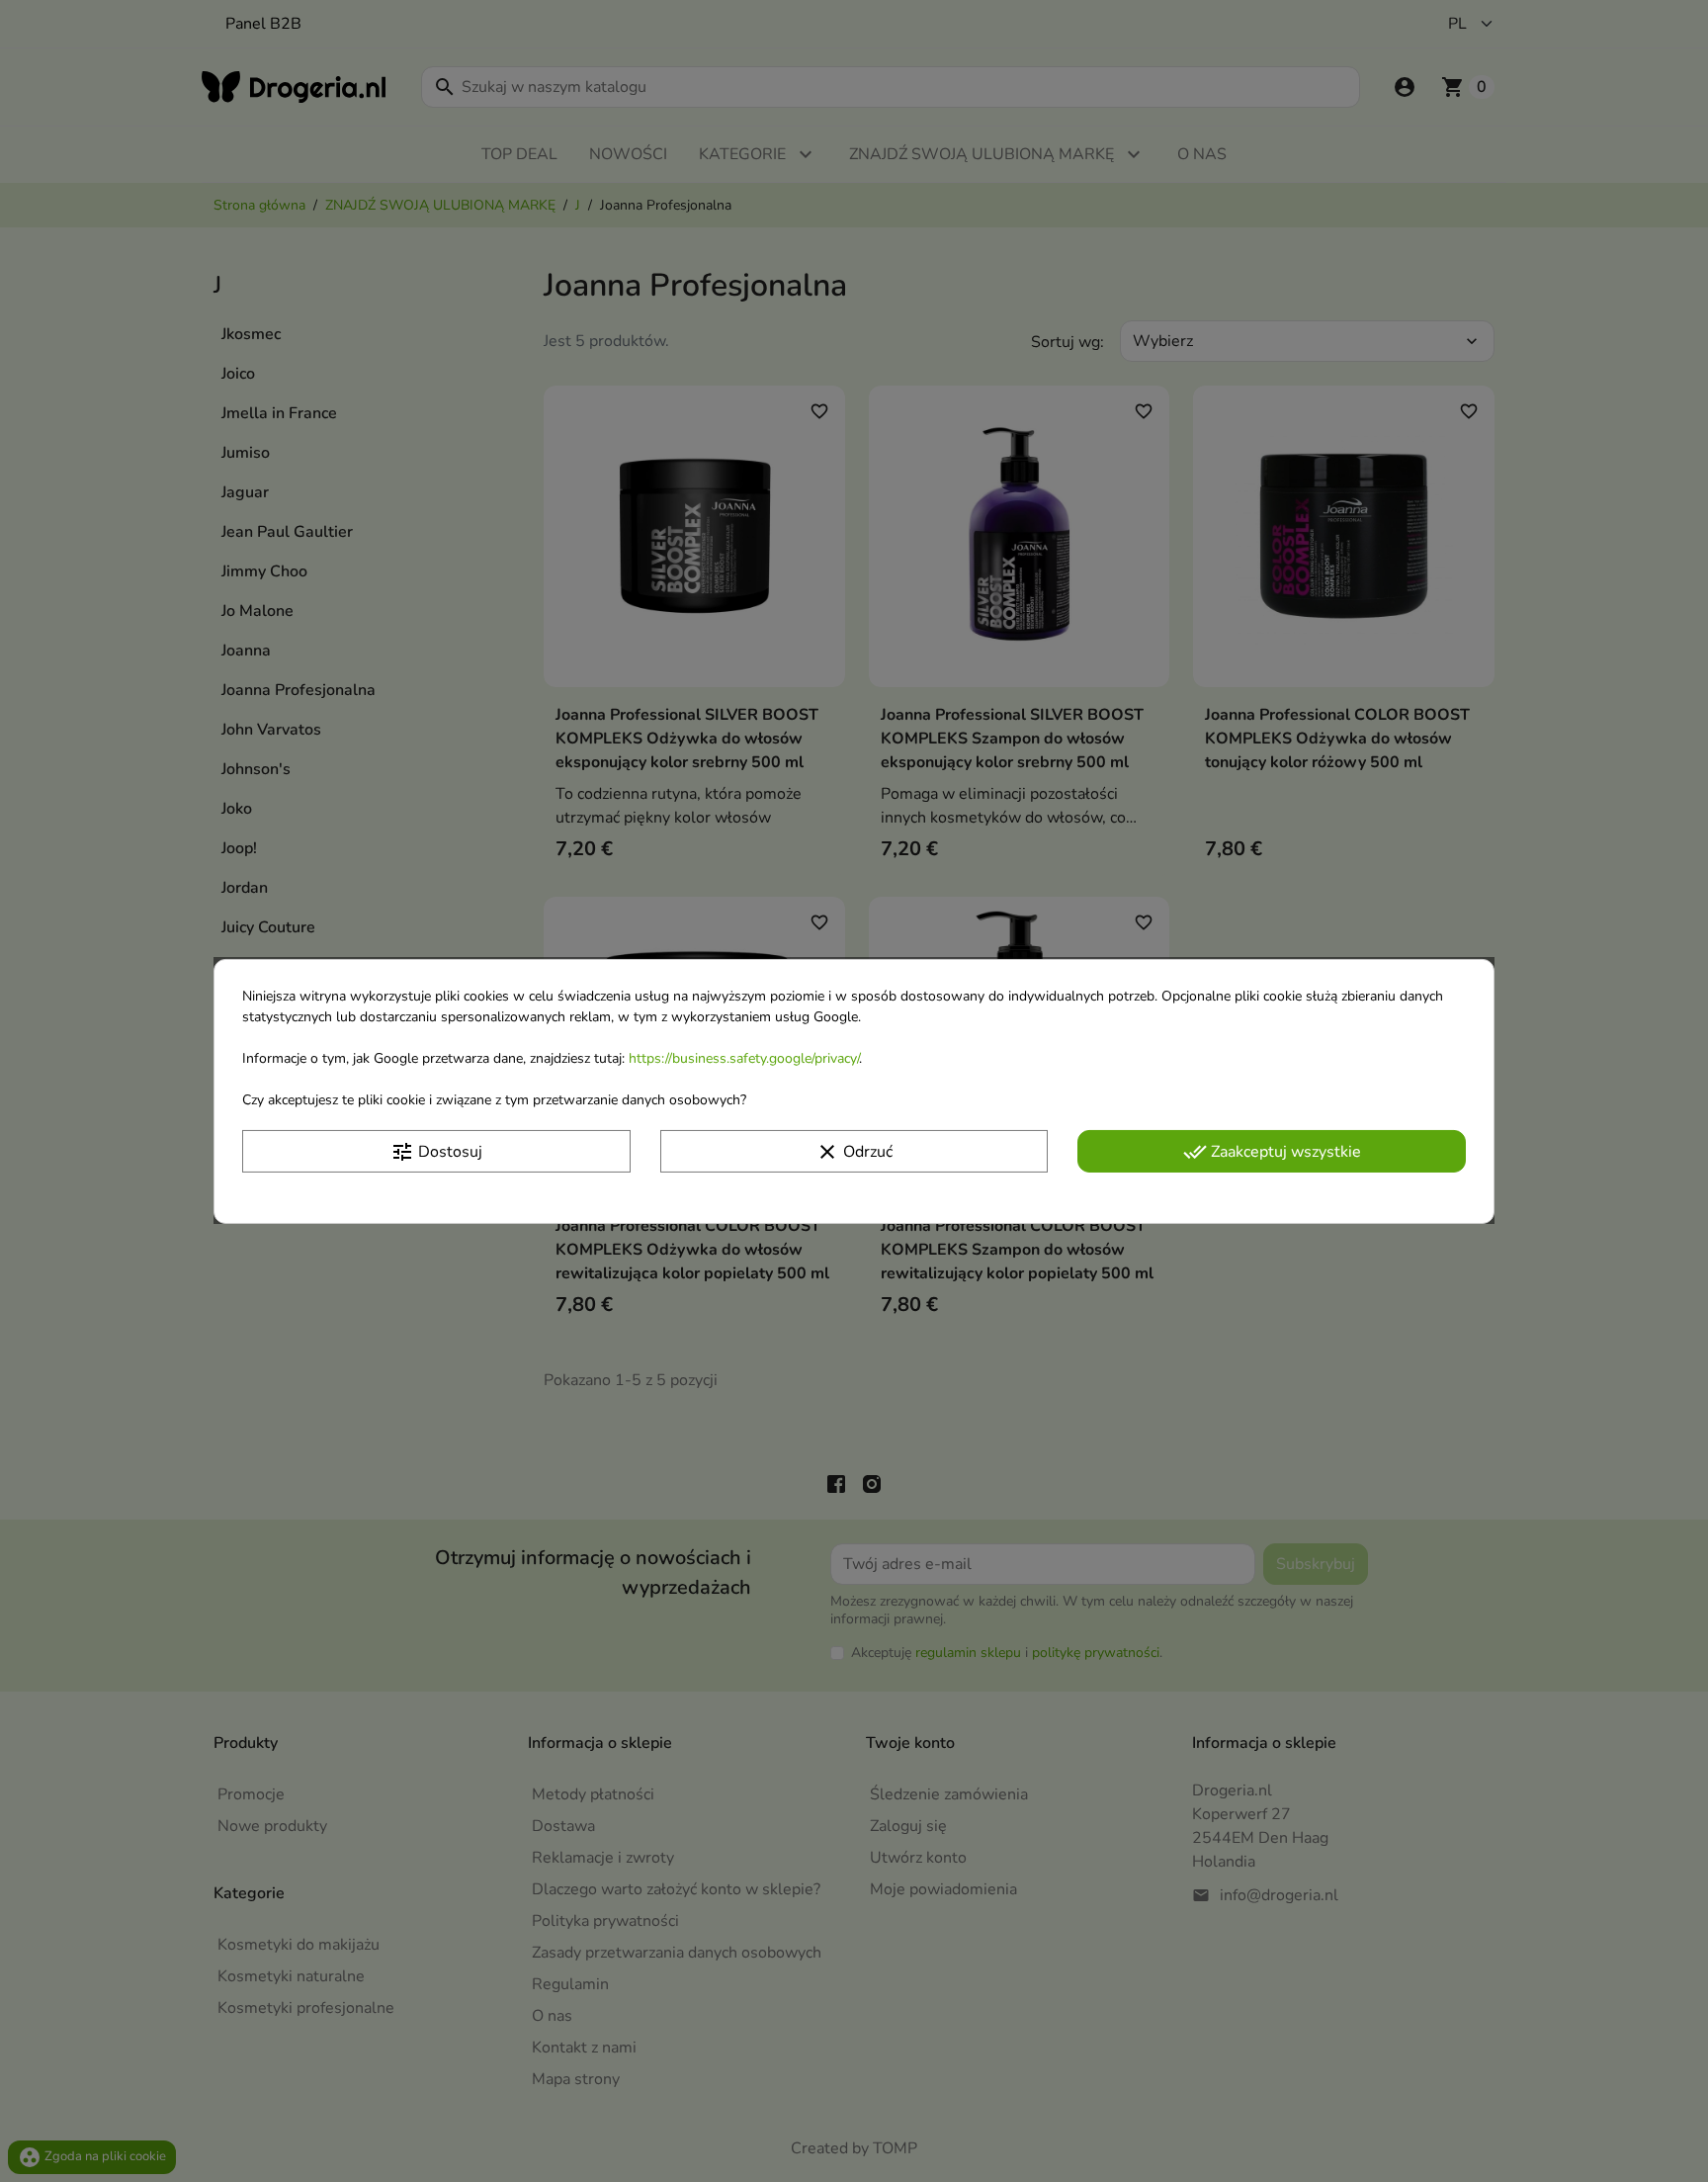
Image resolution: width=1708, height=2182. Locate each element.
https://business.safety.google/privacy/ (744, 1057)
